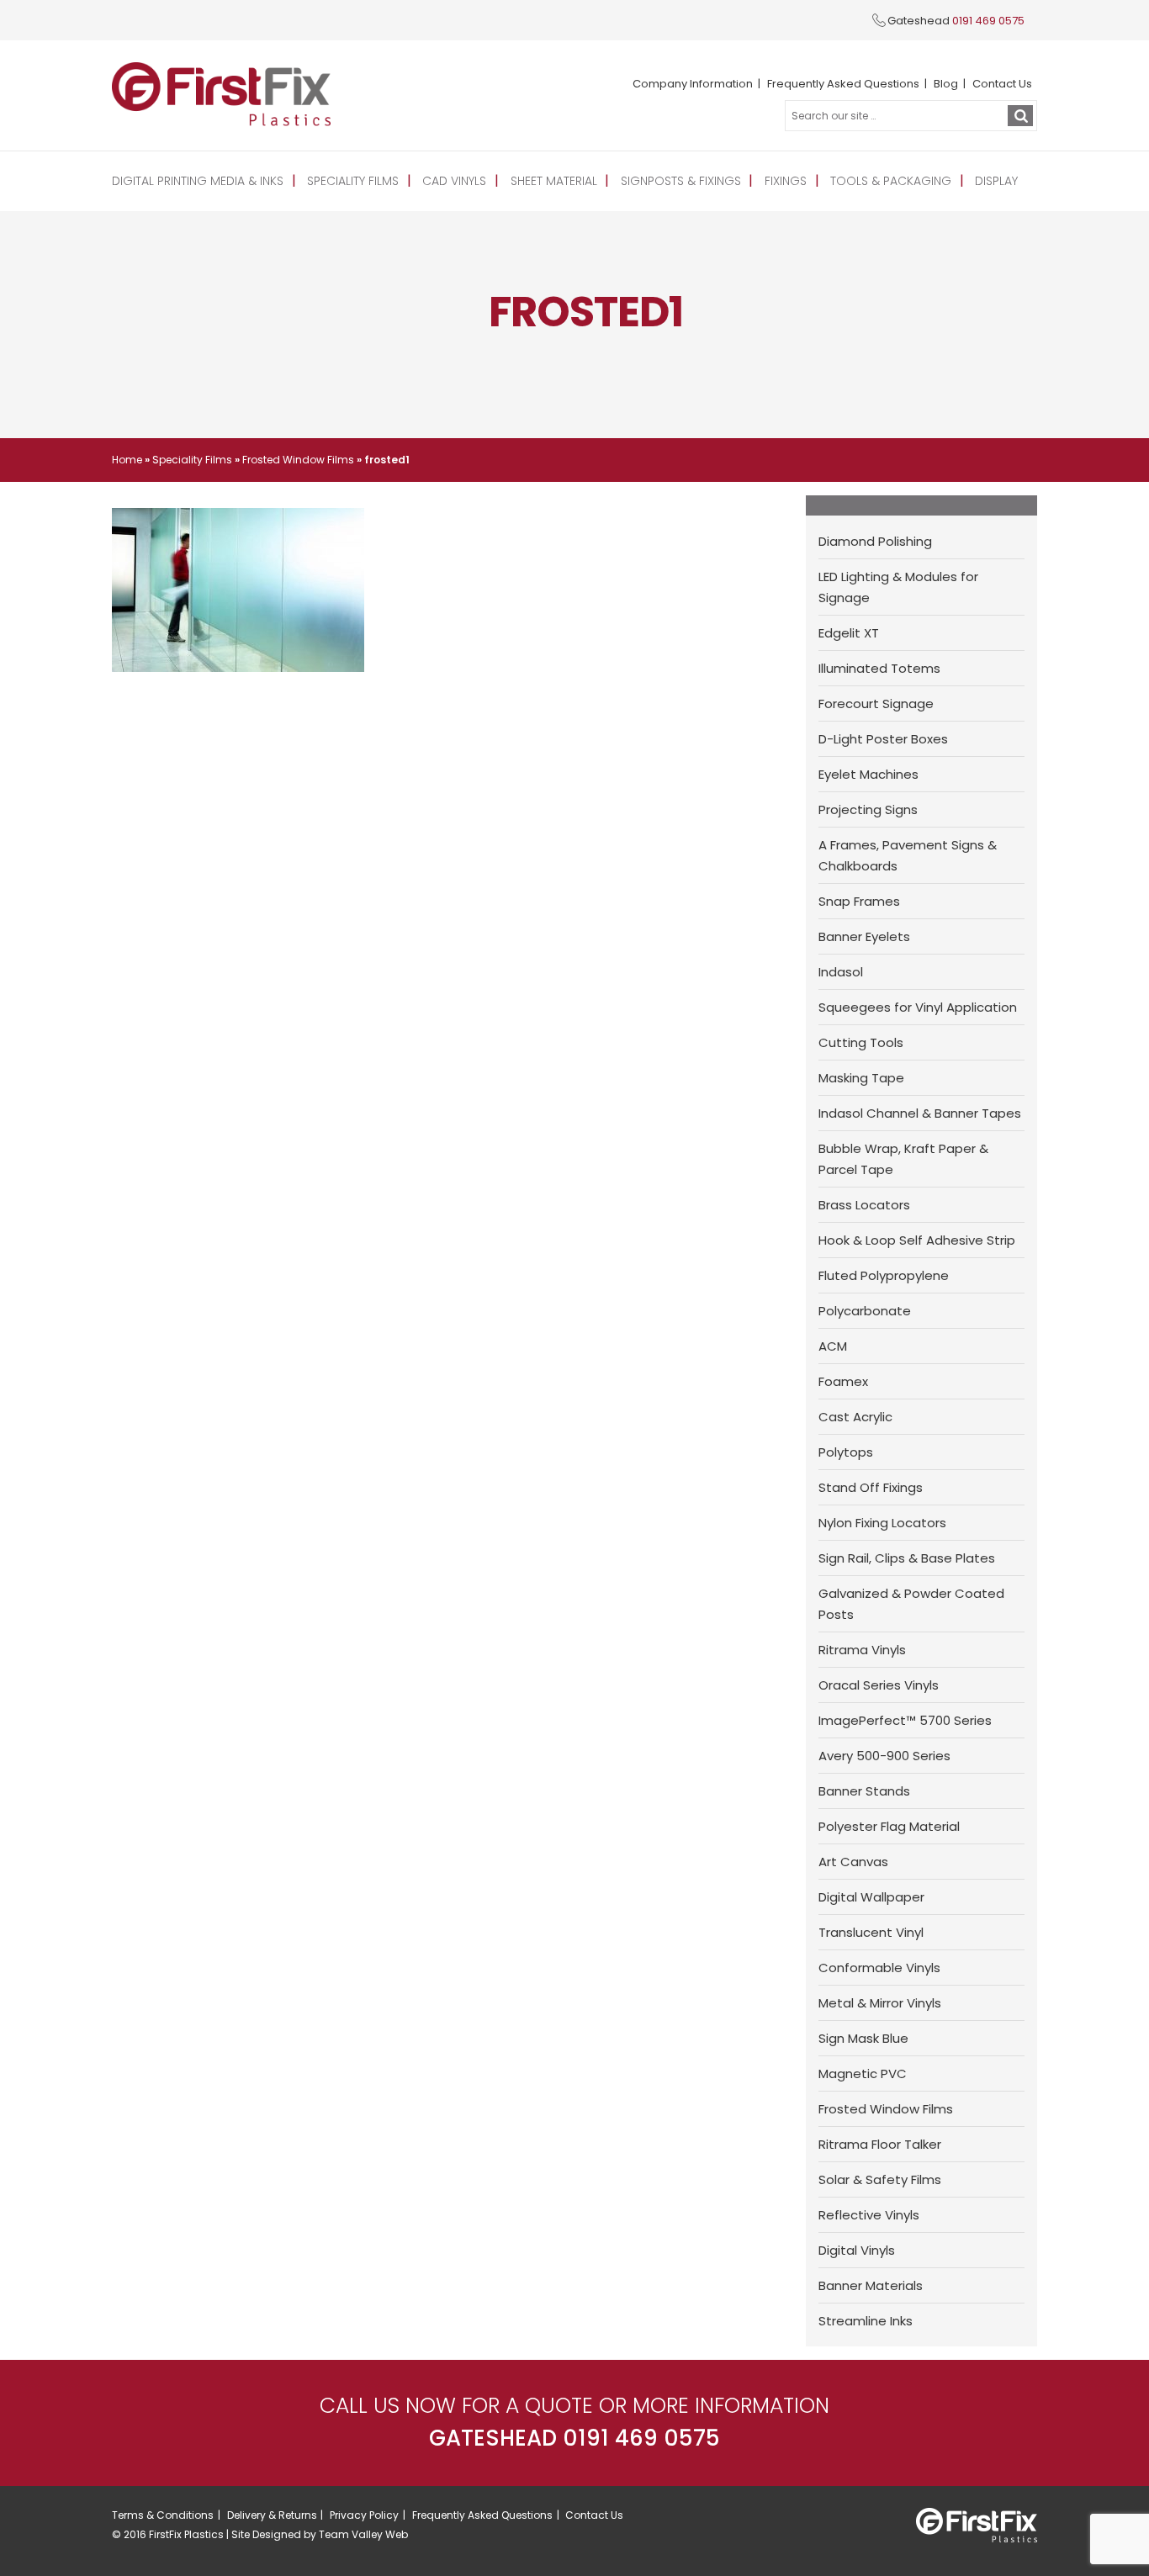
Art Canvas (853, 1862)
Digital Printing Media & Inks (198, 181)
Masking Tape (861, 1078)
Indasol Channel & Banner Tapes (920, 1113)
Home (127, 460)
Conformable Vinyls (879, 1968)
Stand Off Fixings (871, 1487)
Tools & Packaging (891, 181)
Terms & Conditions (163, 2515)
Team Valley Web (363, 2534)
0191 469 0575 (988, 21)
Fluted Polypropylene (884, 1275)
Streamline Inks (866, 2321)
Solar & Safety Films (880, 2179)
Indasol (841, 972)
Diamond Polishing (875, 541)
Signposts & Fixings (681, 181)
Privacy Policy (364, 2515)
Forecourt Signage (876, 704)
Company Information (693, 84)
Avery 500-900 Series (884, 1756)
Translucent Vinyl (871, 1932)
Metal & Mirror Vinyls (880, 2003)
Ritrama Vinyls (862, 1650)
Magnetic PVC (863, 2073)
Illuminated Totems (879, 668)
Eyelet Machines (868, 774)
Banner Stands (864, 1791)
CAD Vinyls (454, 181)
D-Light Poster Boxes (883, 739)
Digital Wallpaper (871, 1897)
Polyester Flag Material (889, 1826)
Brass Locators (864, 1205)
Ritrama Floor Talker (880, 2144)
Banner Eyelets (864, 936)
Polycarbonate (865, 1311)
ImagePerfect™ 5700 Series (905, 1720)
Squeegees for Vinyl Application (918, 1007)
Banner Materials (871, 2285)
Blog (946, 84)
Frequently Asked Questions (843, 84)
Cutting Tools (861, 1042)
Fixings (786, 181)
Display (996, 181)
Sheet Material (554, 181)
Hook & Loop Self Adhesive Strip (917, 1240)
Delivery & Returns (272, 2515)
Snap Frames (859, 901)
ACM (833, 1346)
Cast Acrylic (855, 1417)
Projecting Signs (868, 809)
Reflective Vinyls (869, 2215)
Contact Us (1002, 84)
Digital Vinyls (857, 2250)
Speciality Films (353, 181)
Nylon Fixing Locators (882, 1523)
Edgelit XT (849, 633)
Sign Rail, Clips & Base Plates (907, 1558)
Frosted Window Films (298, 460)
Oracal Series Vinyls (879, 1685)
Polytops (846, 1452)
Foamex (843, 1381)
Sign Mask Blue (863, 2038)
